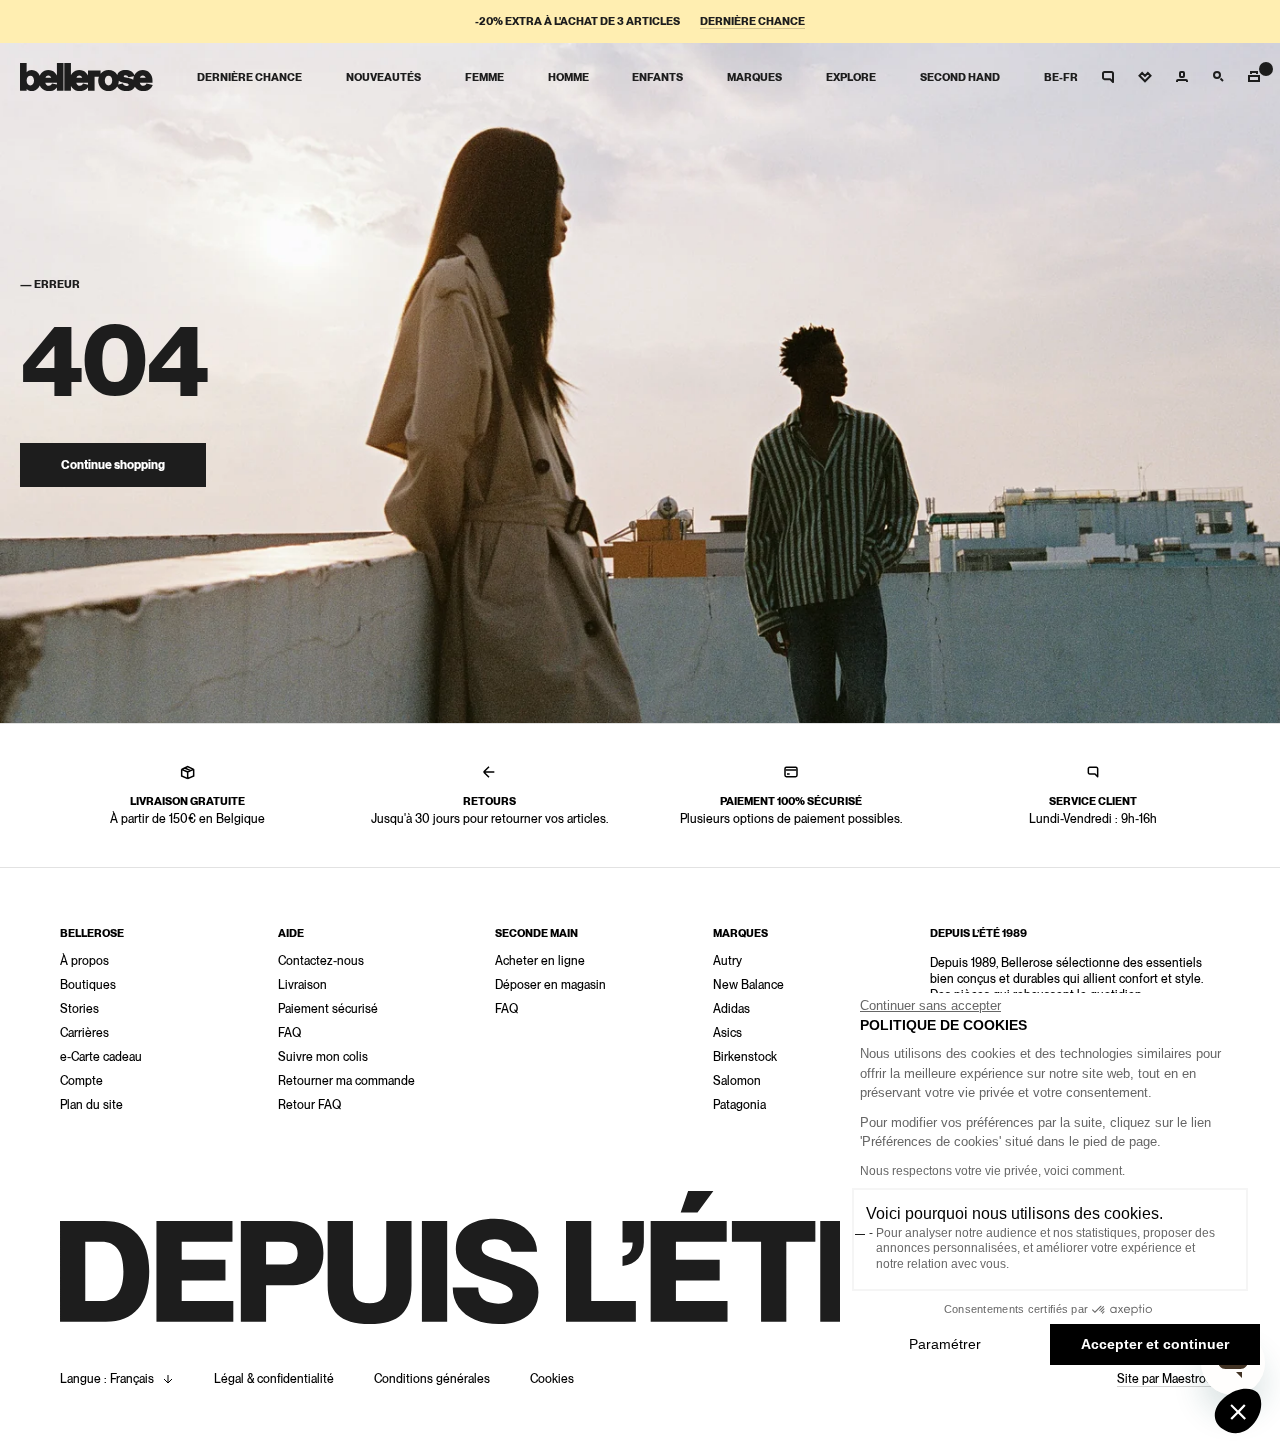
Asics (727, 1033)
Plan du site (91, 1105)
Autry (727, 961)
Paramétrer (945, 1344)
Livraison (302, 985)
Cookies (552, 1379)
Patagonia (739, 1105)
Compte (81, 1081)
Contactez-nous (321, 961)
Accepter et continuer (1155, 1344)
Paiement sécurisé (328, 1009)
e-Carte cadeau (101, 1057)
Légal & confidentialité (274, 1379)
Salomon (737, 1081)
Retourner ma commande (346, 1081)
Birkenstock (745, 1057)
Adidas (731, 1009)
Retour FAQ (309, 1105)
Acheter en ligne (540, 961)
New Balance (748, 985)
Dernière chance (752, 21)
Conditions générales (432, 1379)
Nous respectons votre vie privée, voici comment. (992, 1171)
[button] (1238, 1411)
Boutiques (88, 985)
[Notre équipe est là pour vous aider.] (1108, 77)
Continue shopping (113, 465)
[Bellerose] (86, 77)
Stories (79, 1009)
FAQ (289, 1033)
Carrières (84, 1033)
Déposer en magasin (550, 985)
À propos (84, 961)
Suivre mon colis (323, 1057)
